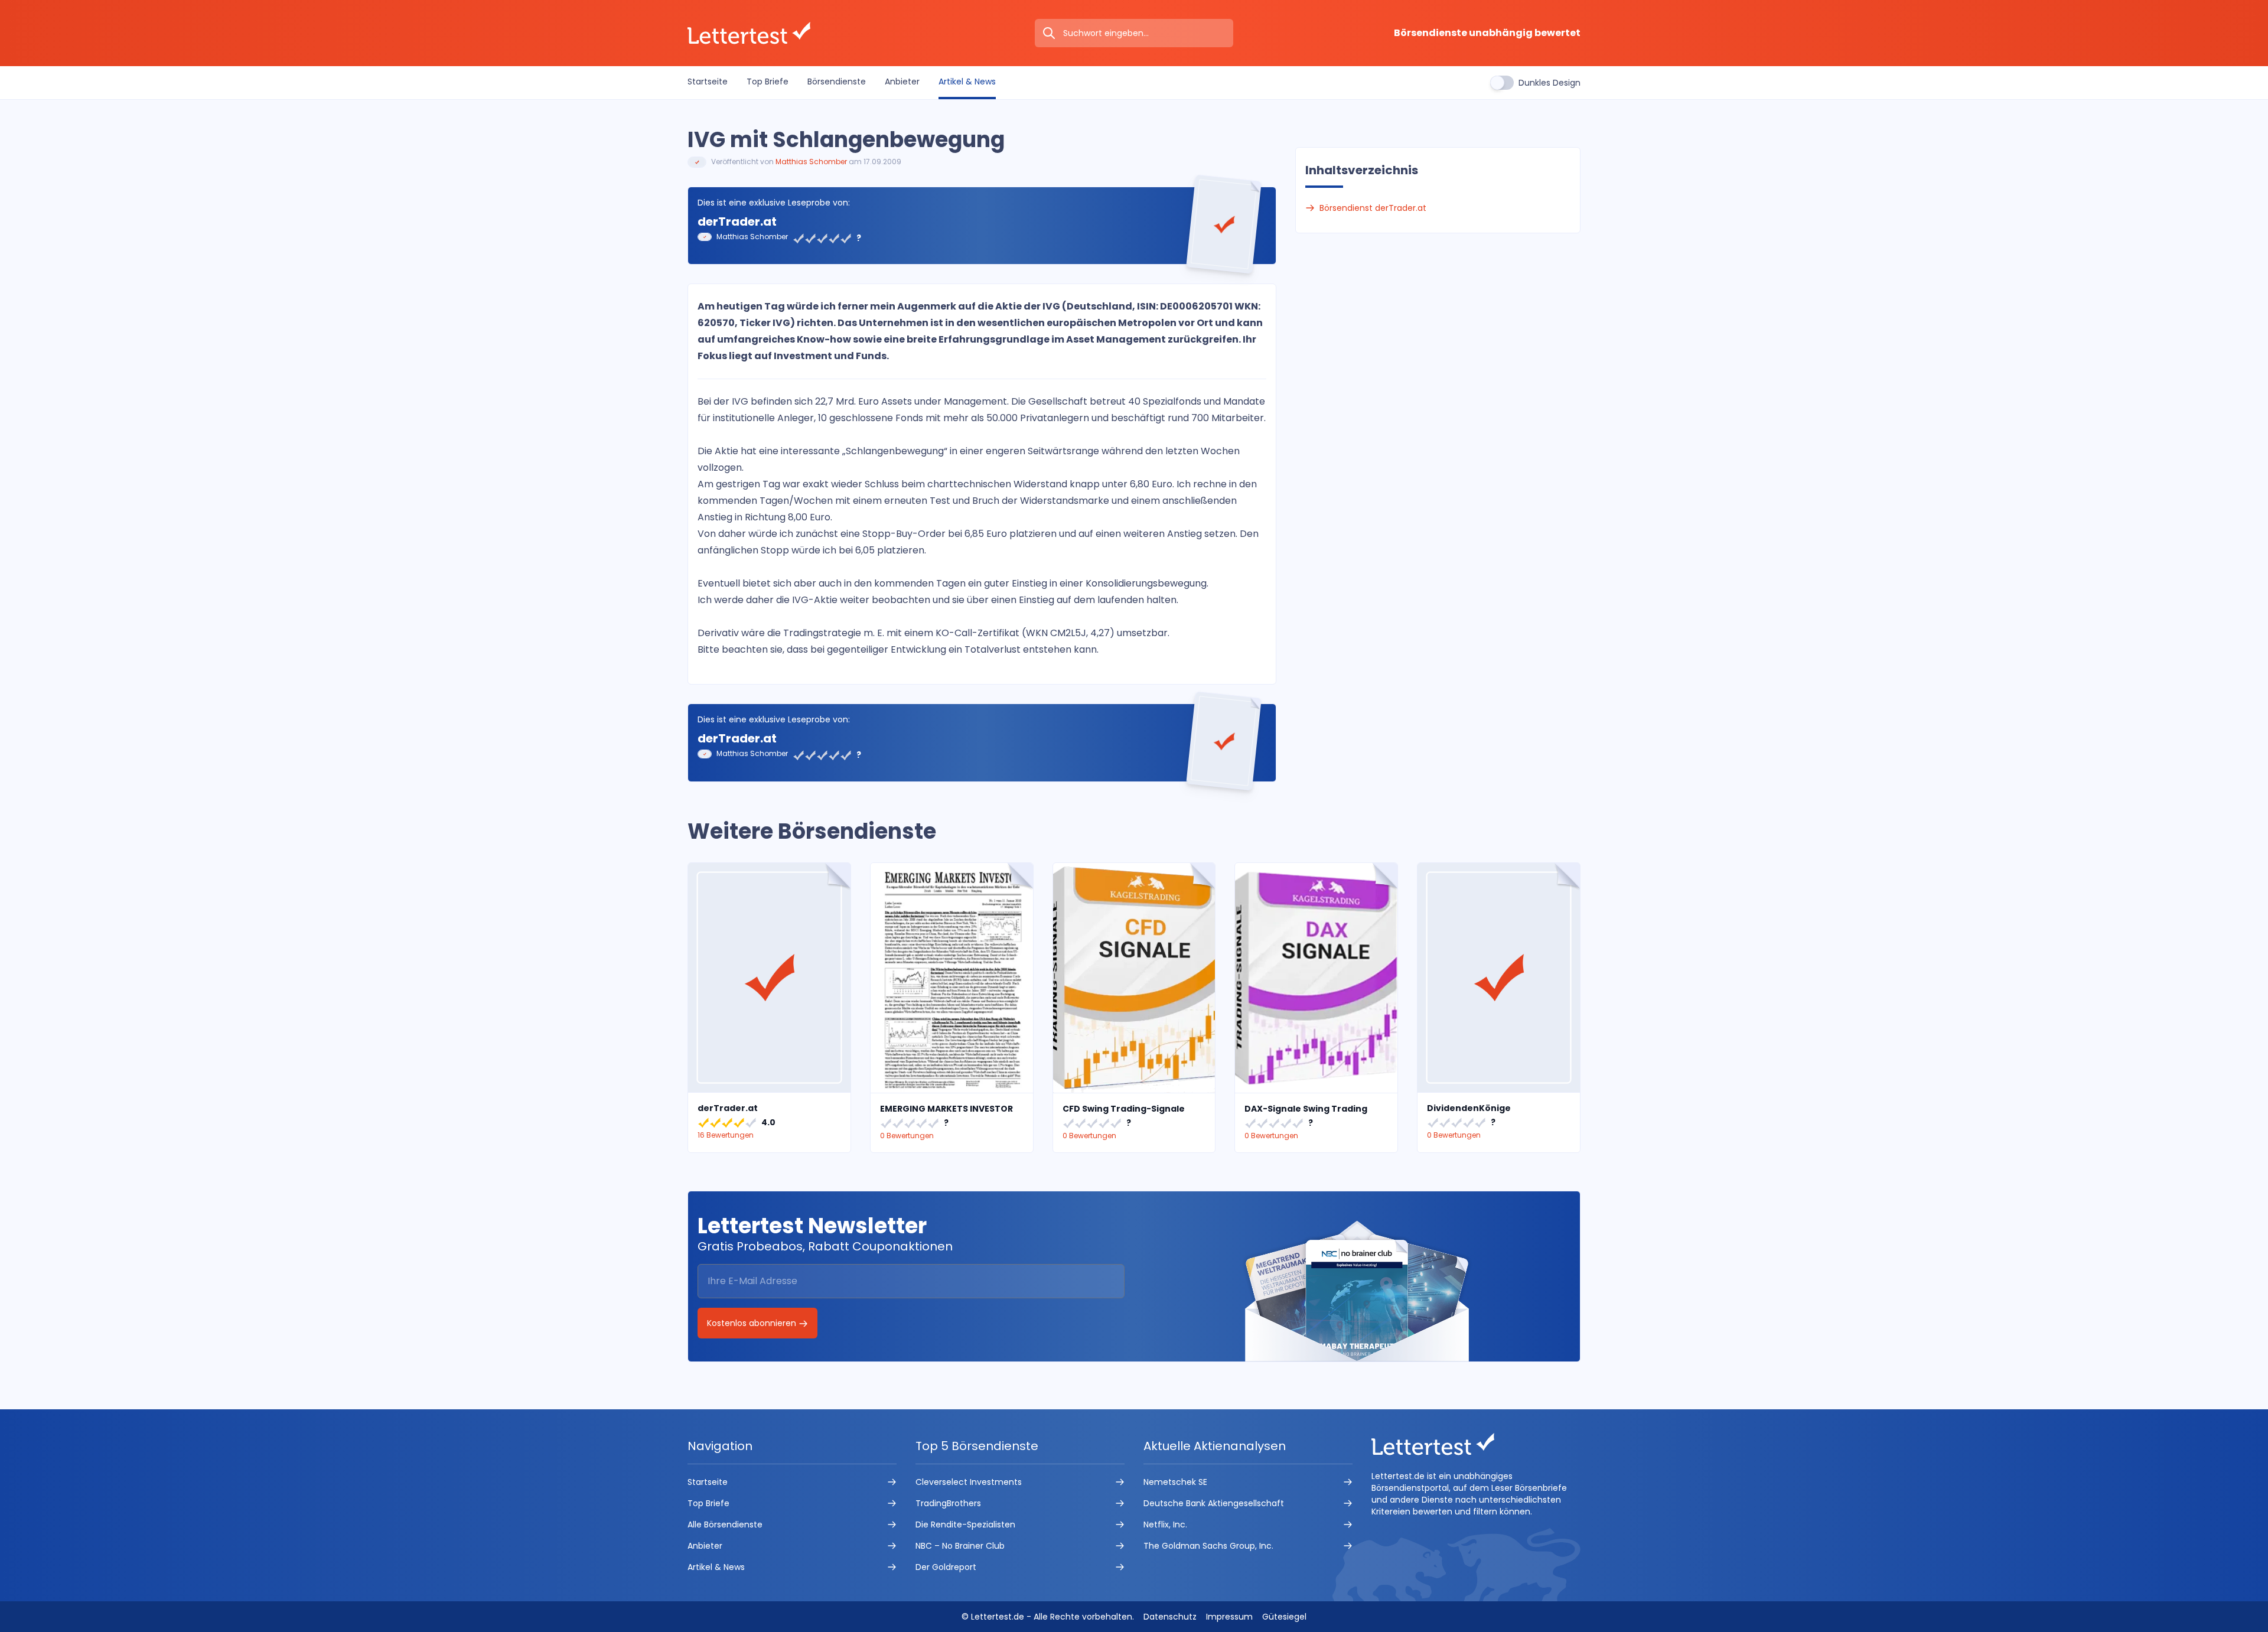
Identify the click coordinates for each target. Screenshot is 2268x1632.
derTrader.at (737, 221)
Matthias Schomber (811, 162)
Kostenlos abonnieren (753, 1323)
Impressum (1229, 1617)
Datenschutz (1170, 1617)
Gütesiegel (1284, 1617)
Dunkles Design (1550, 83)
